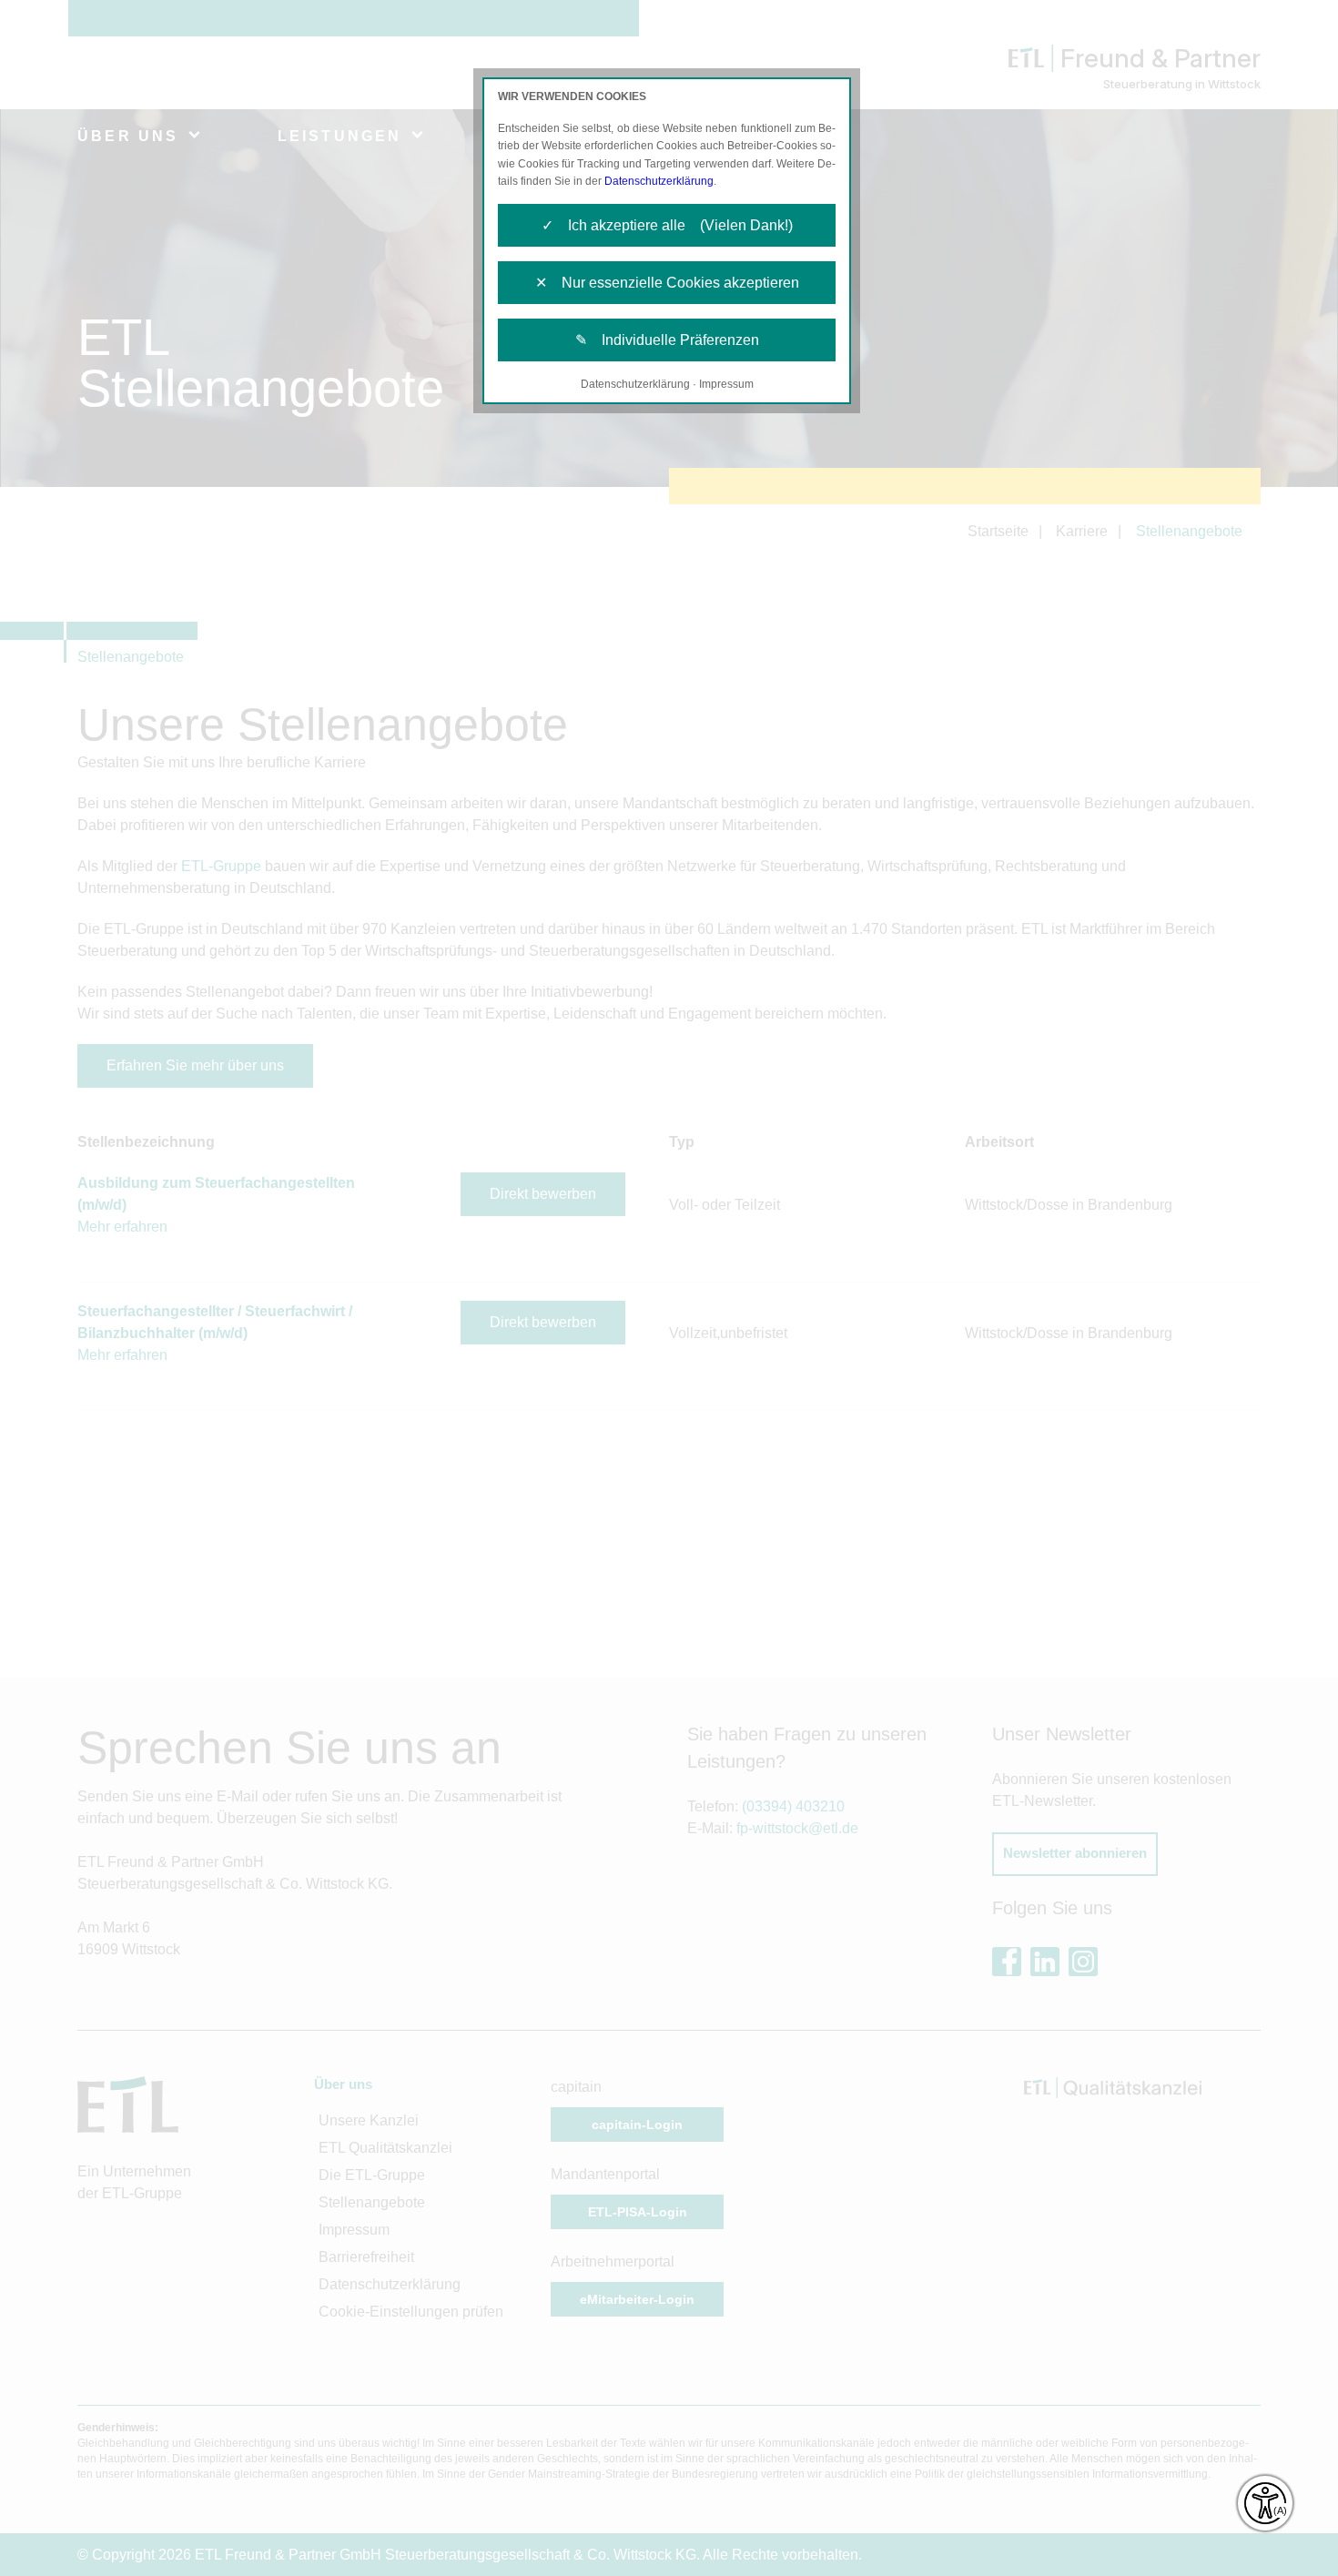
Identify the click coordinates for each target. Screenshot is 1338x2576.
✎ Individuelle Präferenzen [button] (667, 340)
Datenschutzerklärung (659, 181)
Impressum (726, 384)
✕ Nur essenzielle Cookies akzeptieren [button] (667, 283)
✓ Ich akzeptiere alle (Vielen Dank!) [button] (667, 225)
